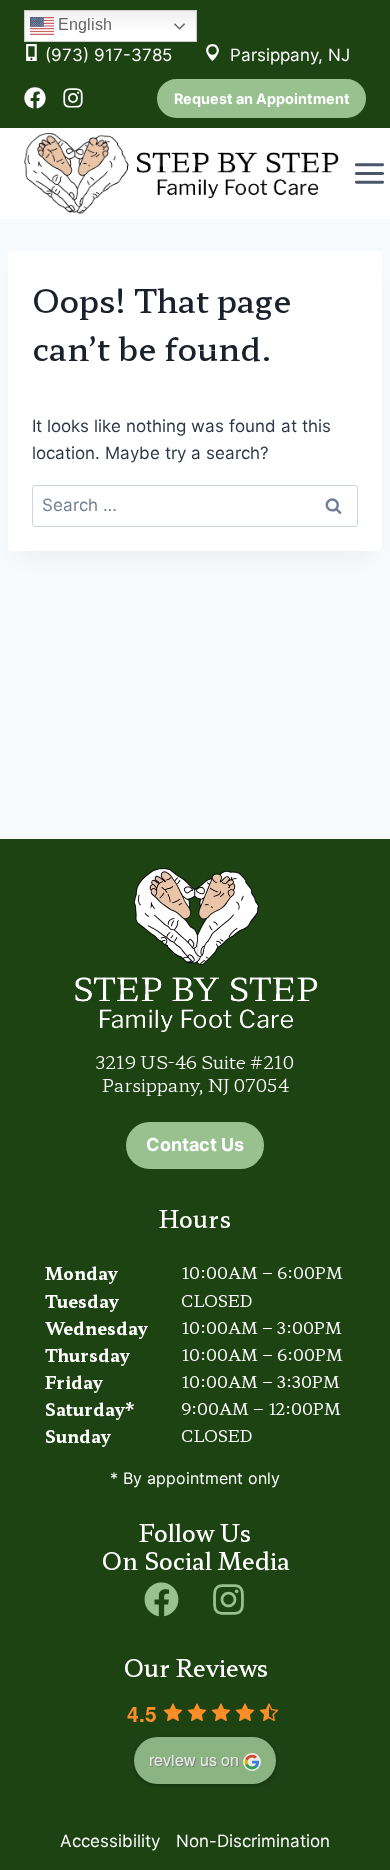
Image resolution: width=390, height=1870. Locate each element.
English (83, 24)
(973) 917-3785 (108, 55)
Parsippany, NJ (290, 55)
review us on (194, 1759)
